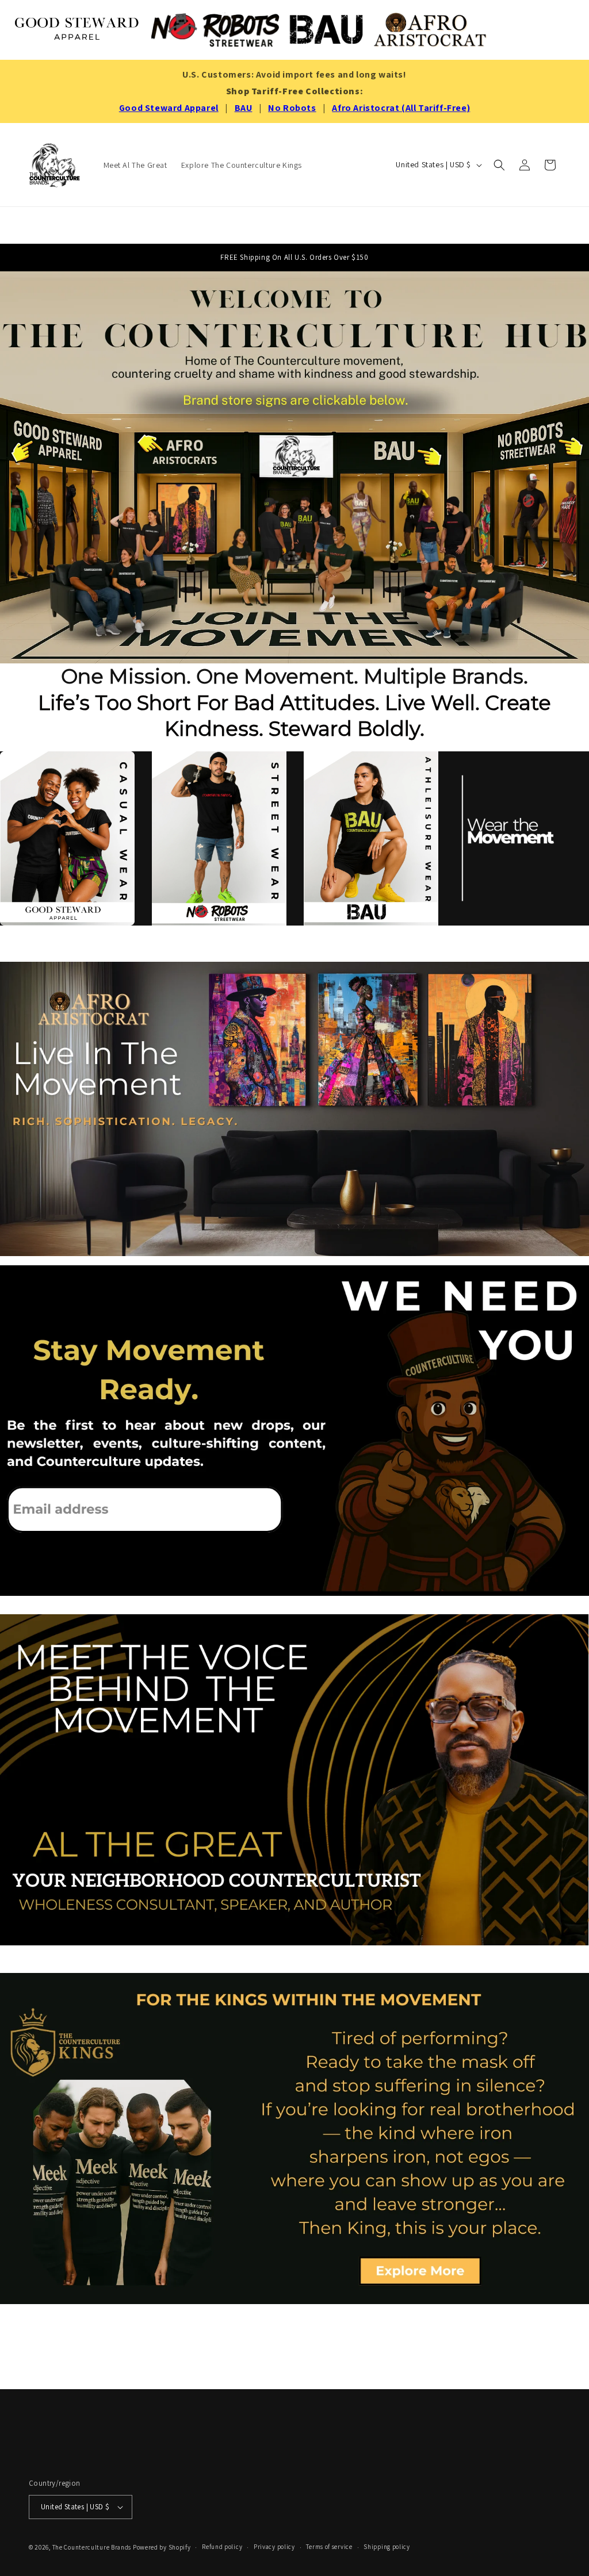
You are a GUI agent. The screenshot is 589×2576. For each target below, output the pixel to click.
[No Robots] (215, 30)
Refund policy (222, 2547)
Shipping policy (387, 2547)
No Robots (292, 108)
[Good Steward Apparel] (78, 30)
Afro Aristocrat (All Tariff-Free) (401, 108)
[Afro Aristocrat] (430, 30)
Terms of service (329, 2547)
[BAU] (327, 30)
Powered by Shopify (162, 2547)
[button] (499, 165)
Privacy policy (274, 2547)
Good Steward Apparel (169, 108)
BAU (244, 108)
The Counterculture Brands (92, 2547)
